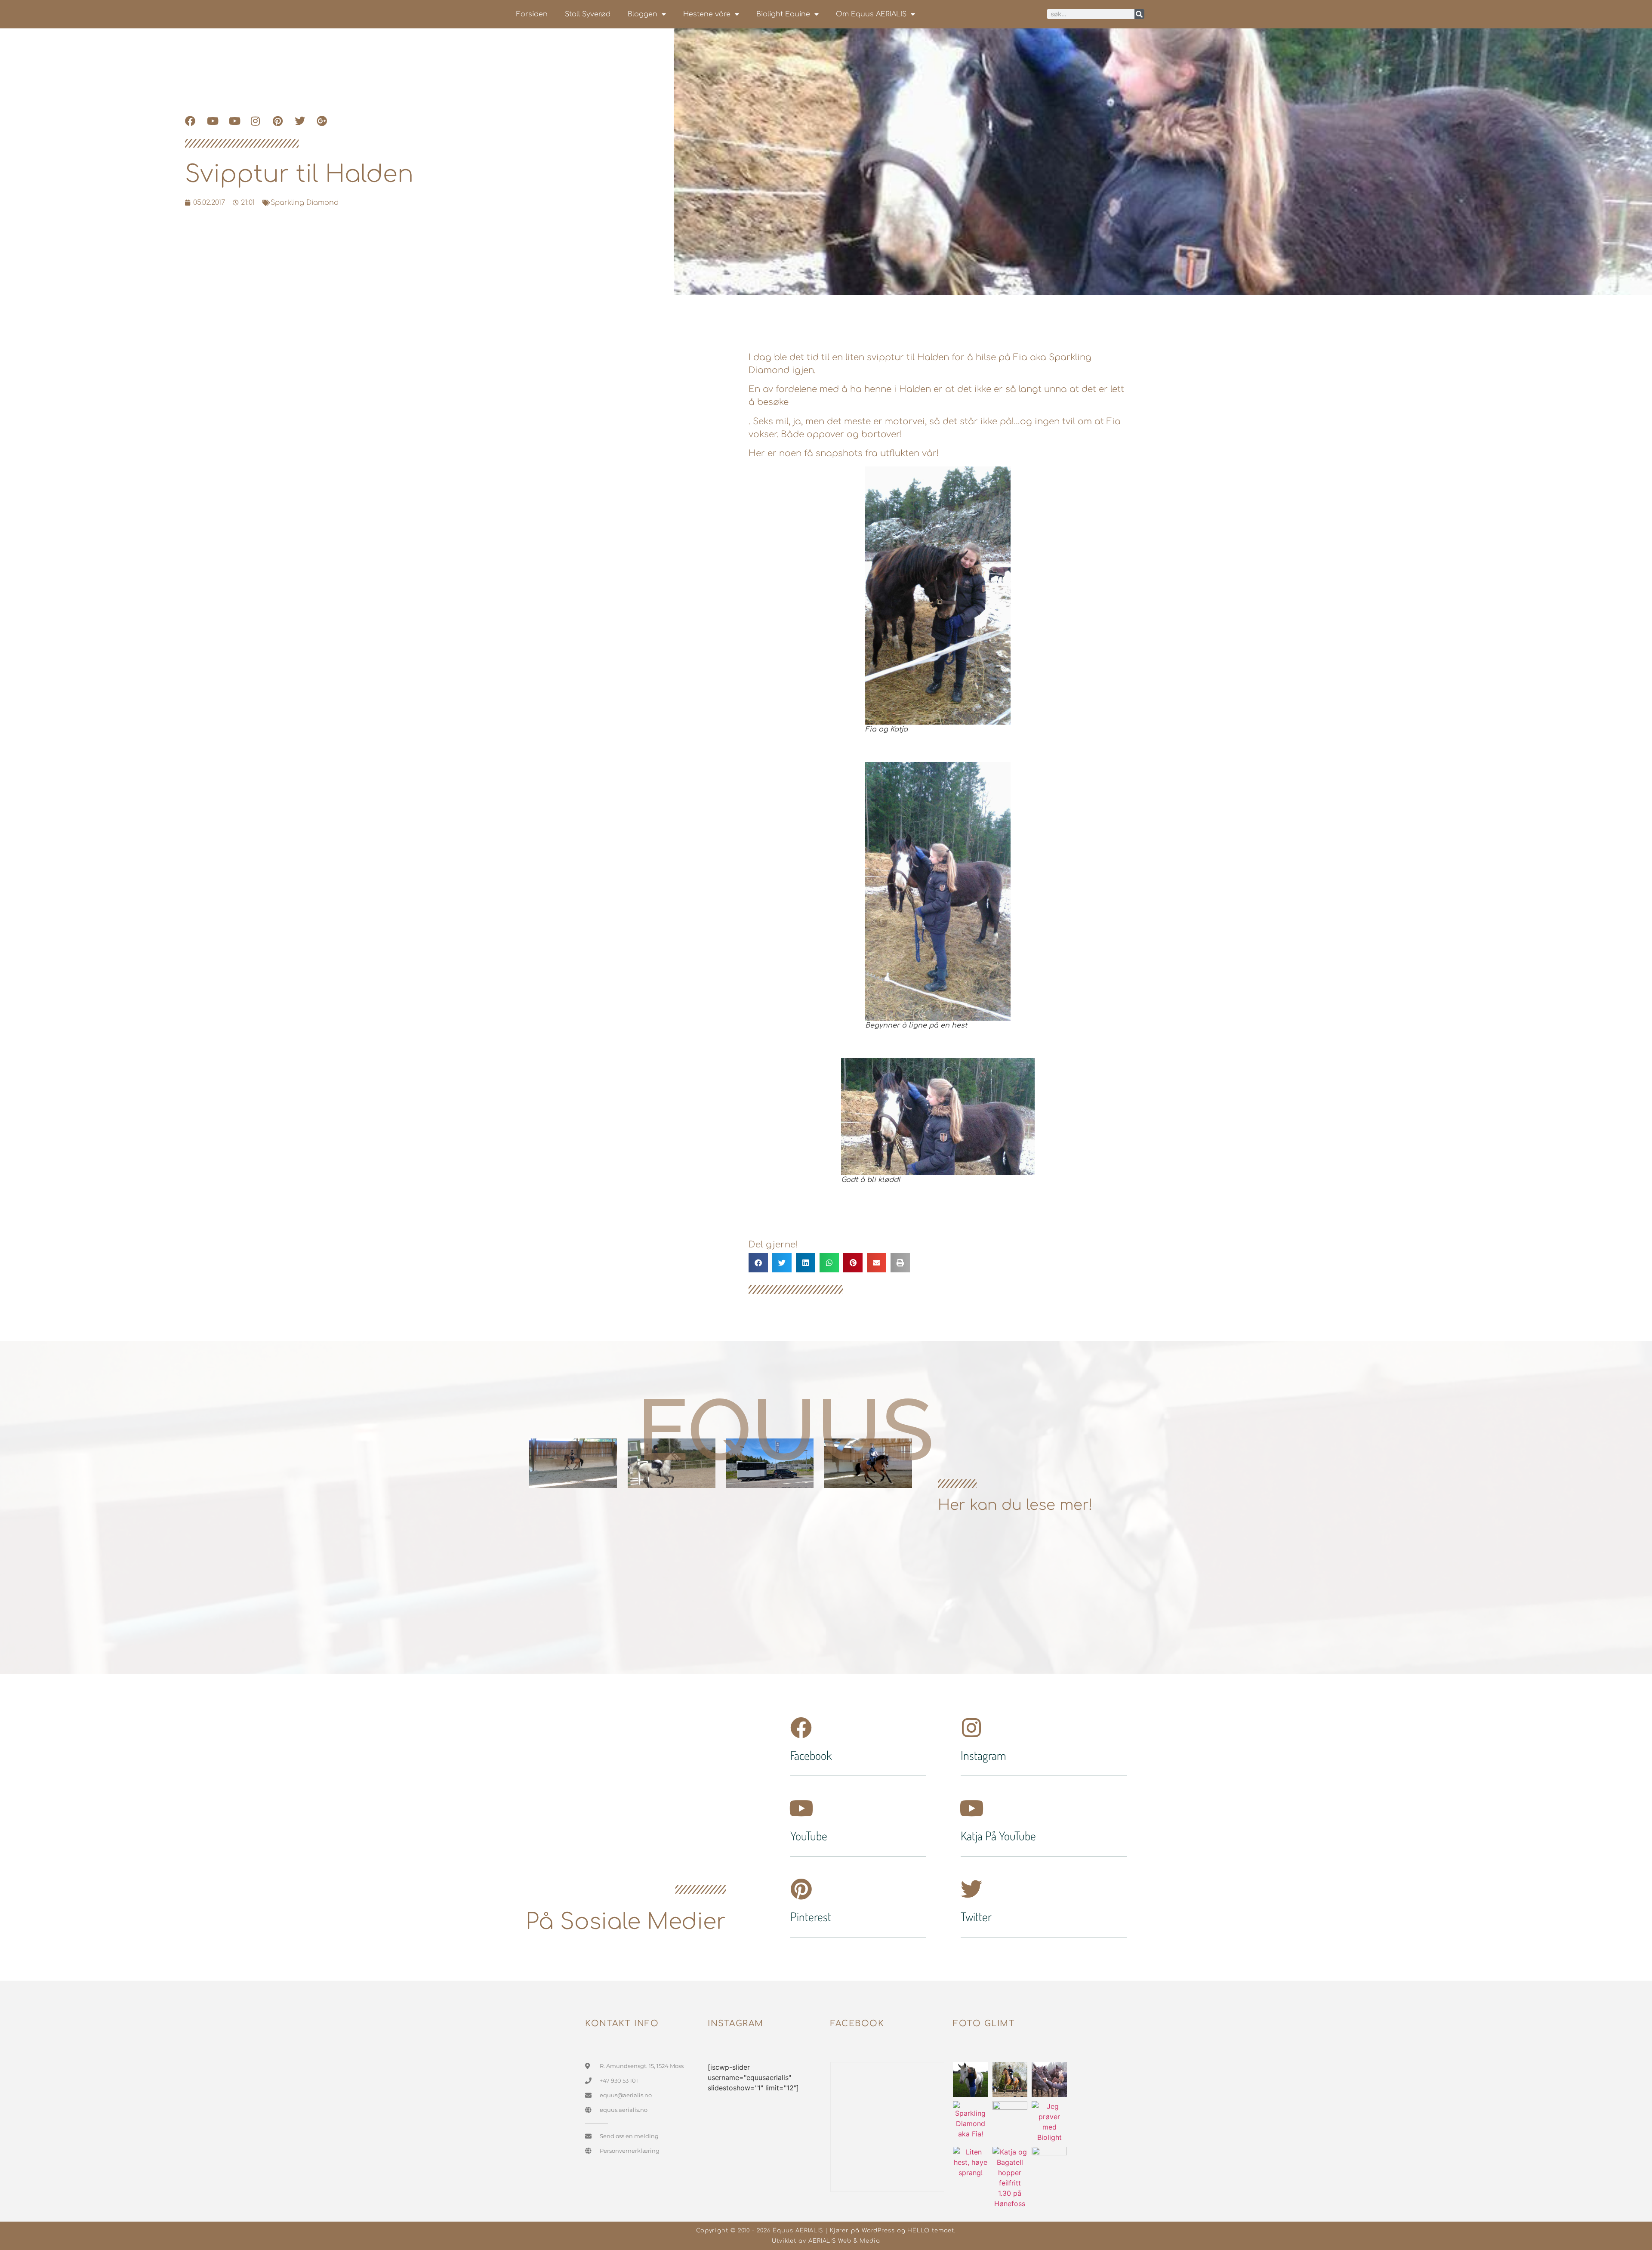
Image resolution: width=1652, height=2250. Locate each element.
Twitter (976, 1917)
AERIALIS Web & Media (844, 2241)
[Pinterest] (801, 1889)
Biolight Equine (783, 14)
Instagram (983, 1755)
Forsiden (532, 14)
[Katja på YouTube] (971, 1808)
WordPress (878, 2231)
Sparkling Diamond (305, 203)
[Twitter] (971, 1889)
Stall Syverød (588, 14)
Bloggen (643, 14)
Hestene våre (707, 14)
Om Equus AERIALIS (871, 14)
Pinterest (811, 1917)
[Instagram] (971, 1728)
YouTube (809, 1836)
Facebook (811, 1755)
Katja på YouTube (998, 1836)
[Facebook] (801, 1728)
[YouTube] (801, 1808)
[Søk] (1139, 14)
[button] (758, 1263)
